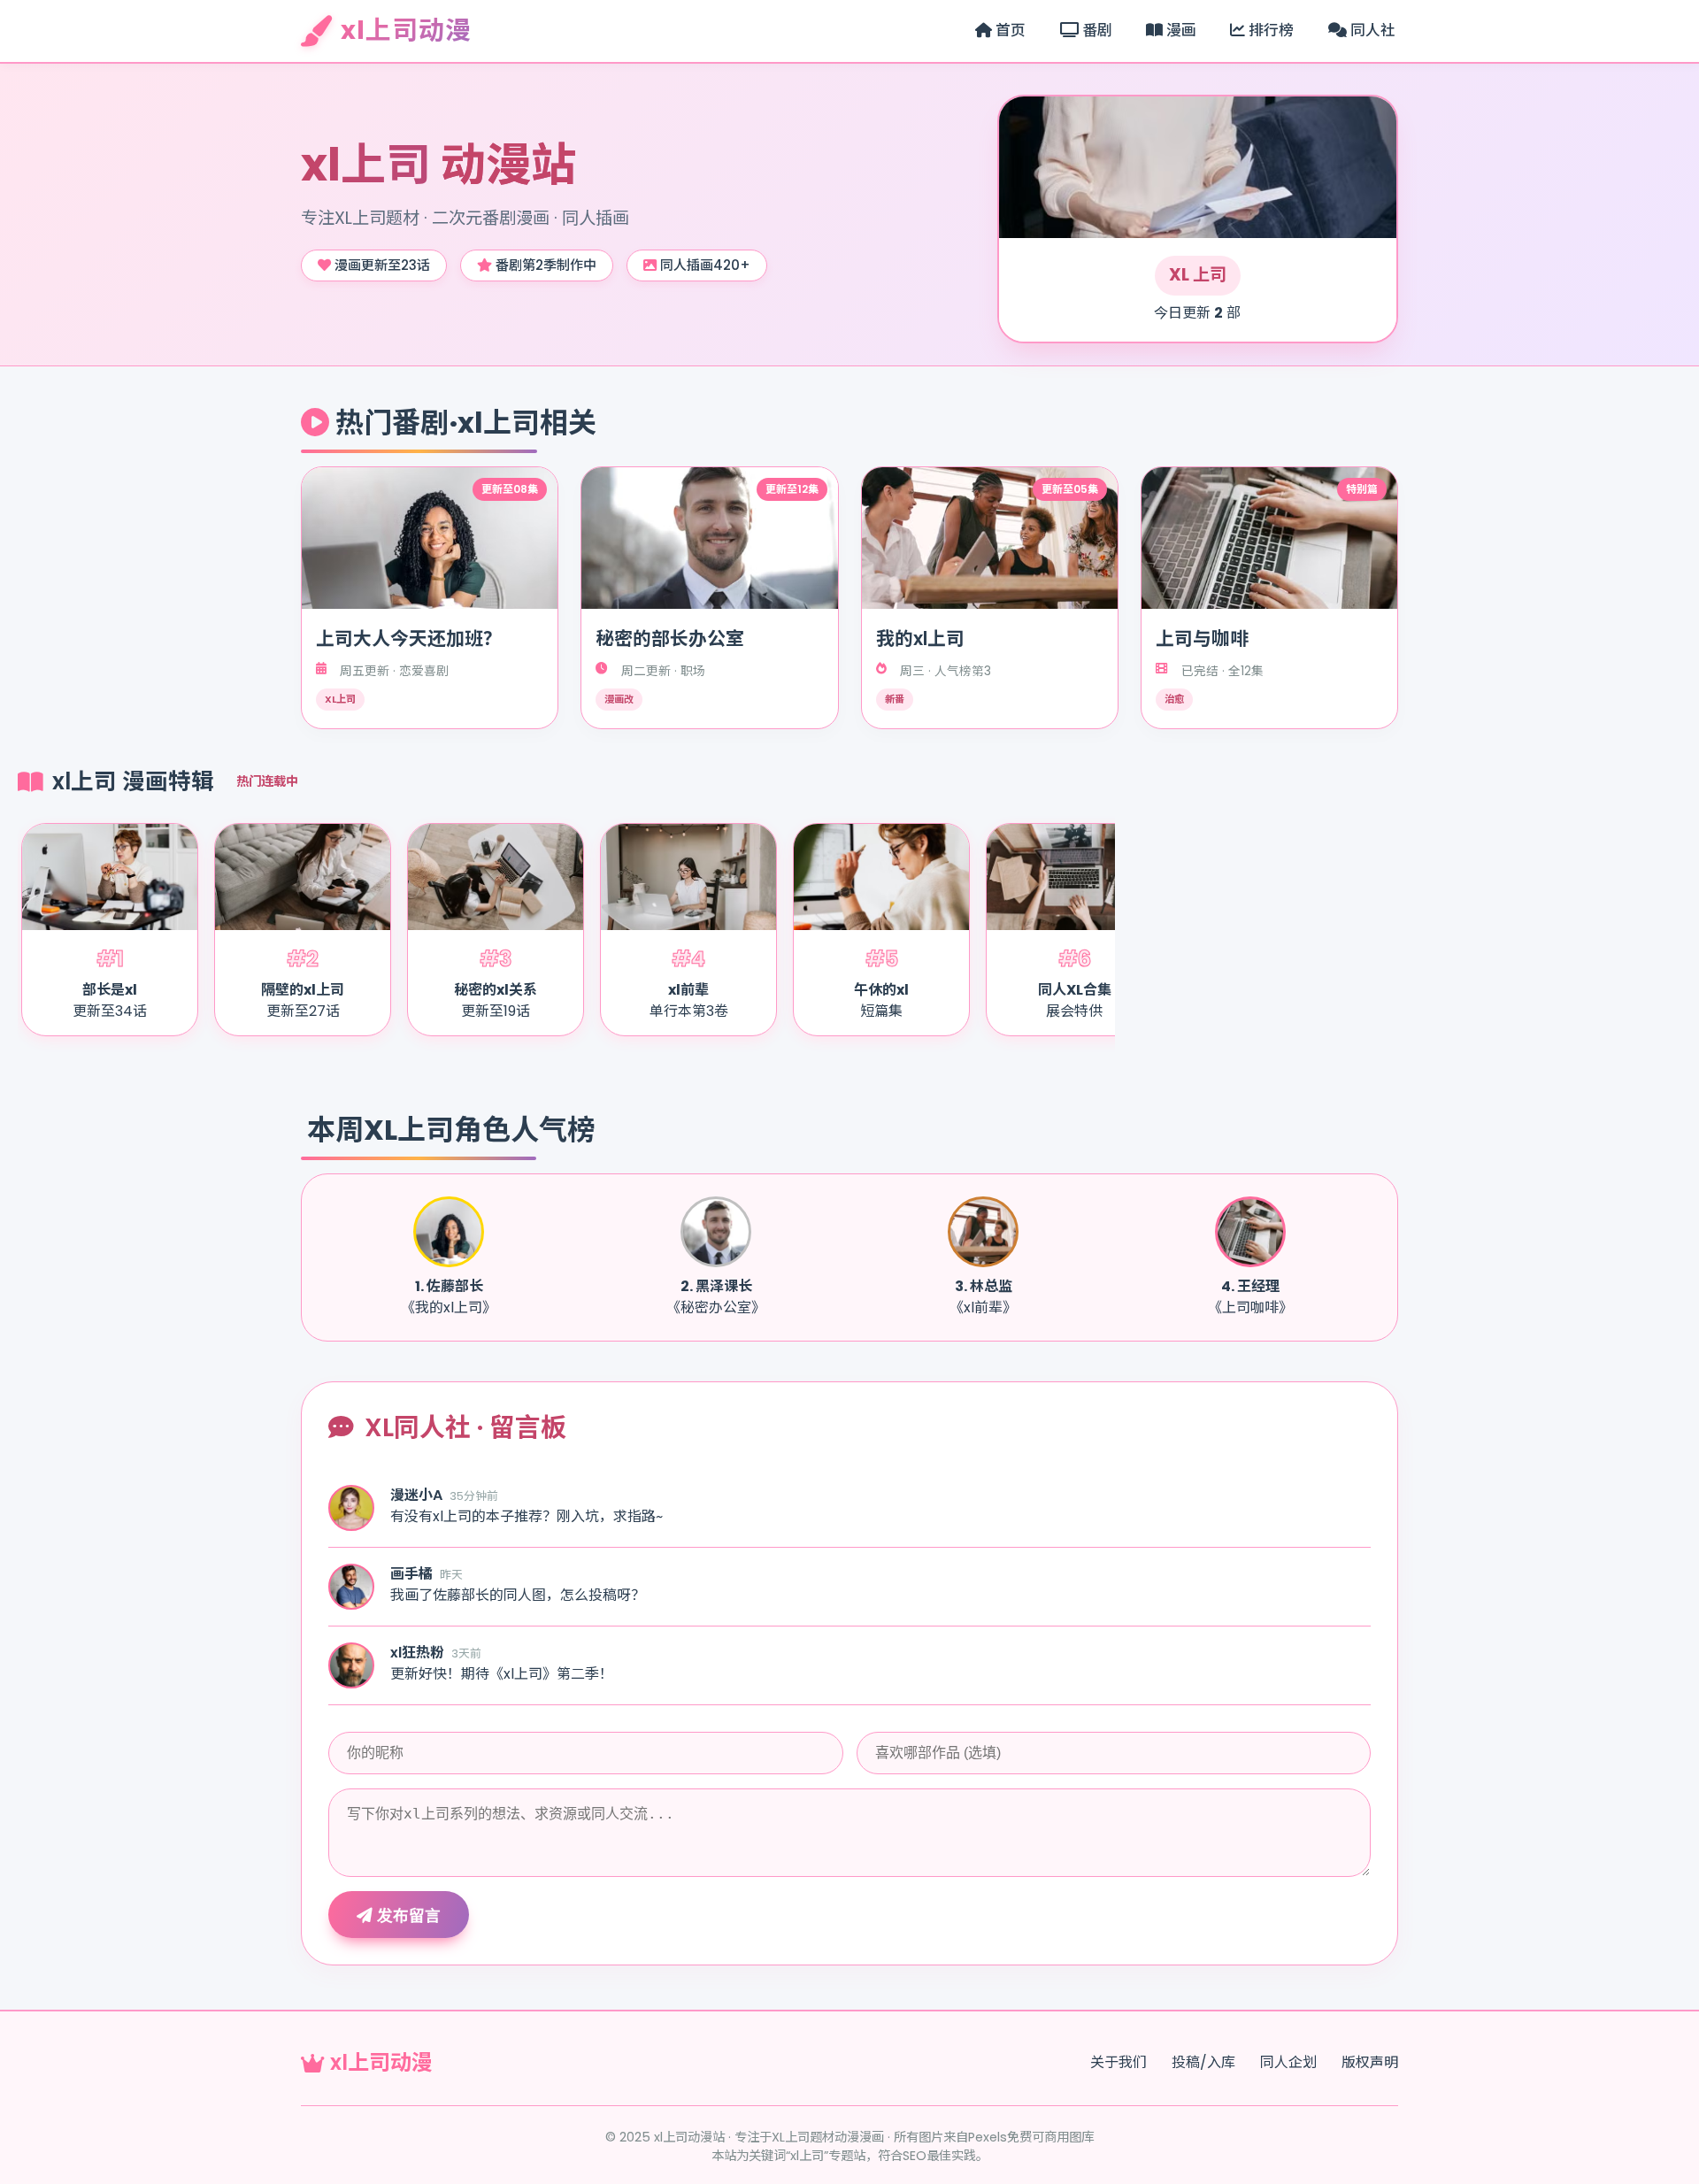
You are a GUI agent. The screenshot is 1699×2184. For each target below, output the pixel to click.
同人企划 (1288, 2062)
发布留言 (407, 1916)
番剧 (1096, 30)
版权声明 (1370, 2062)
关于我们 (1119, 2062)
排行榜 (1269, 30)
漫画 (1180, 30)
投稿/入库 (1203, 2062)
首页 (1009, 30)
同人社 (1371, 30)
